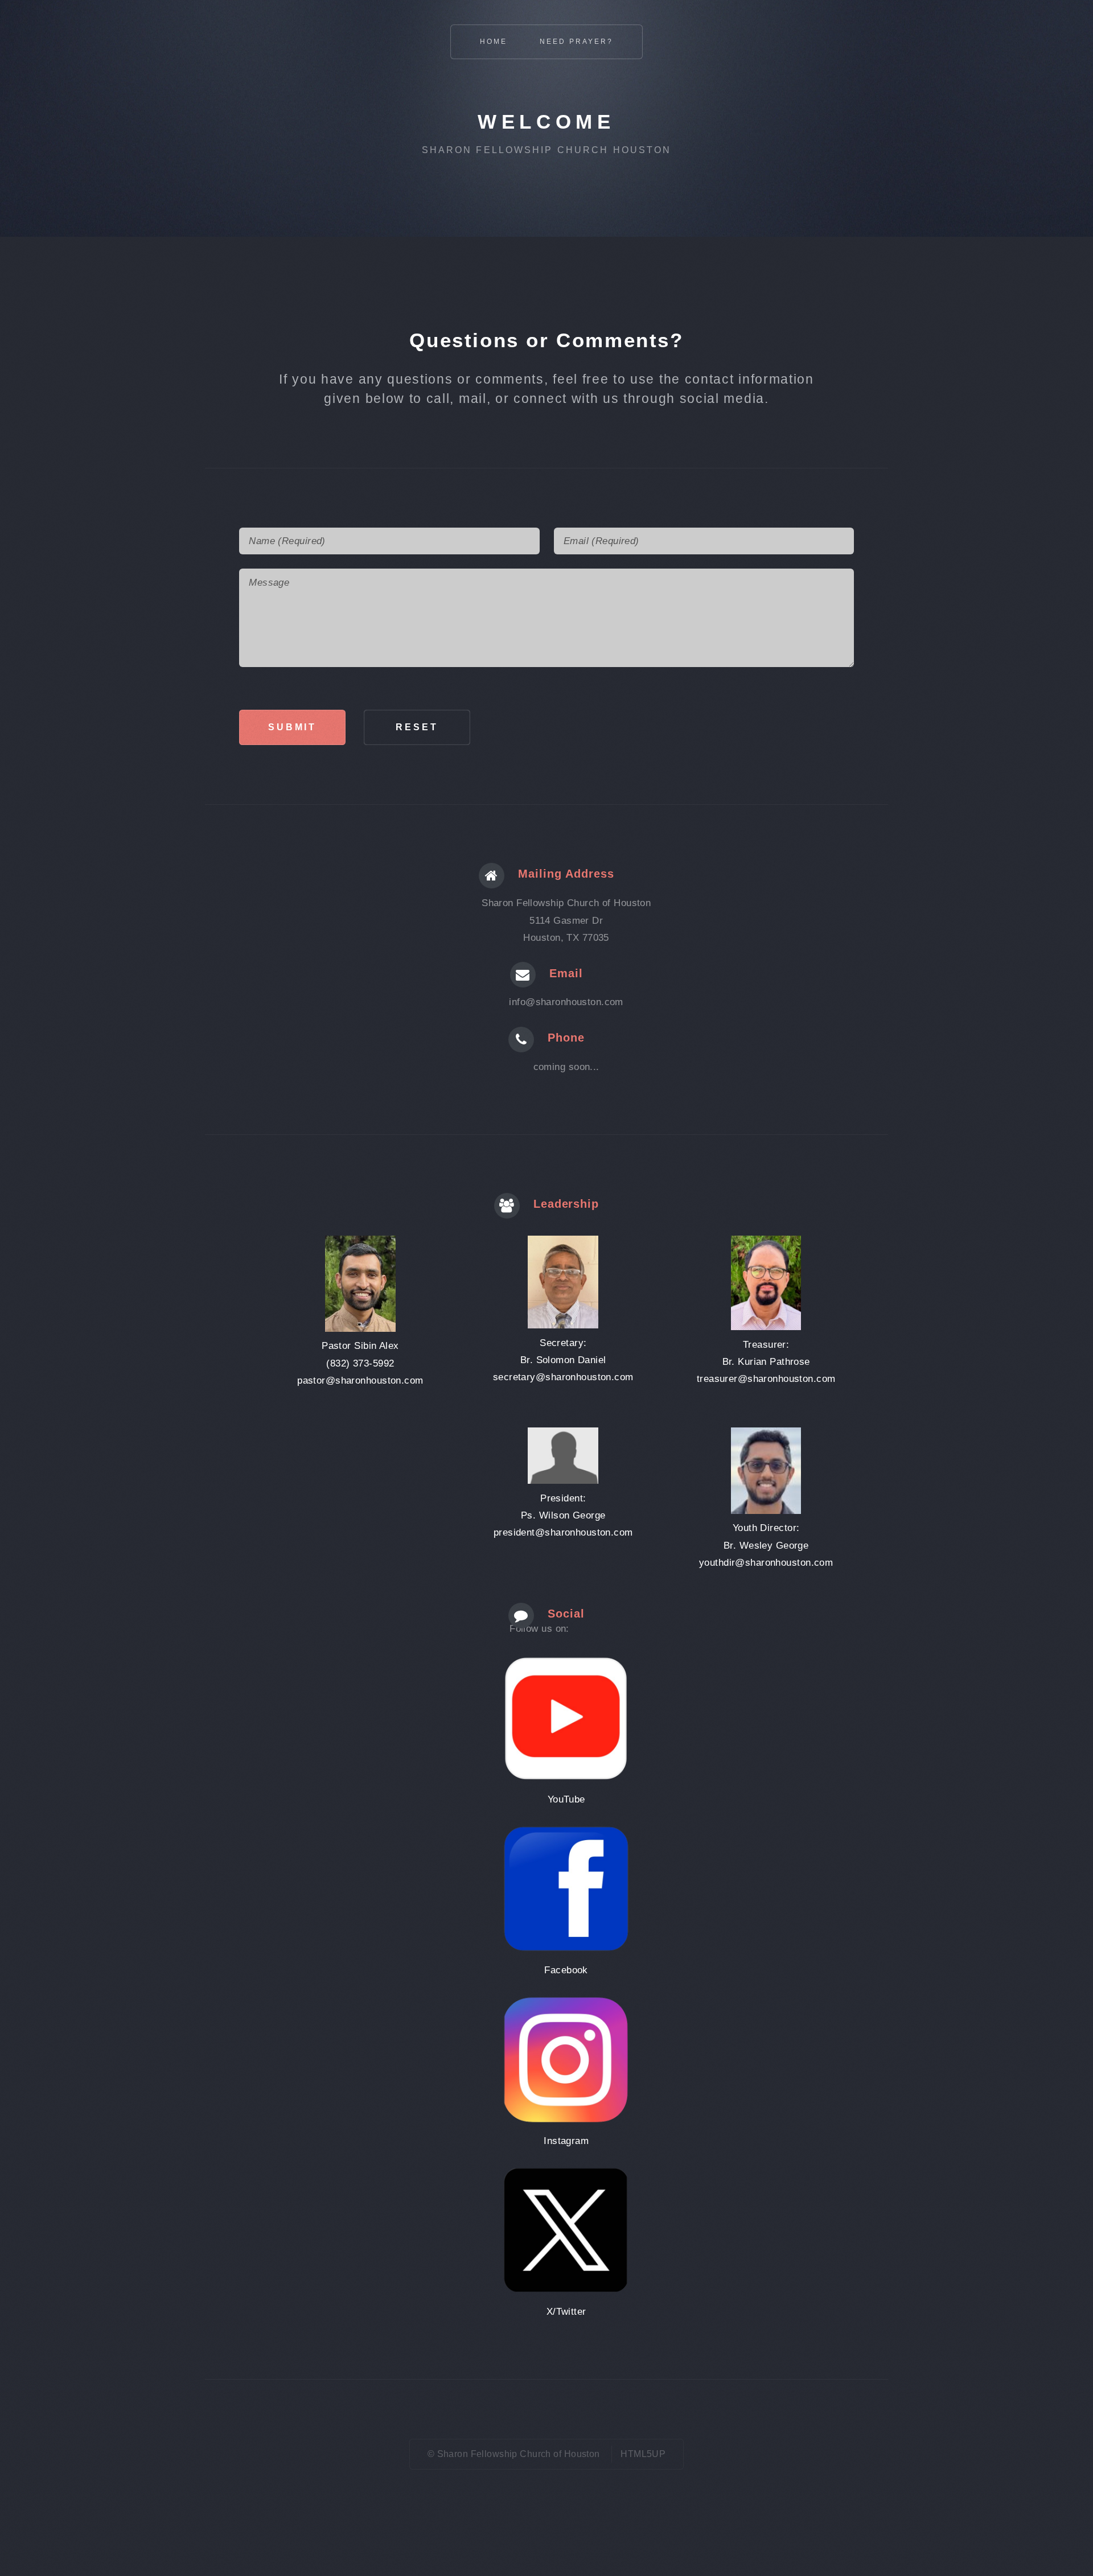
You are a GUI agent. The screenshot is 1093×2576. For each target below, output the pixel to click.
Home (494, 42)
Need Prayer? (576, 42)
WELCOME (546, 122)
